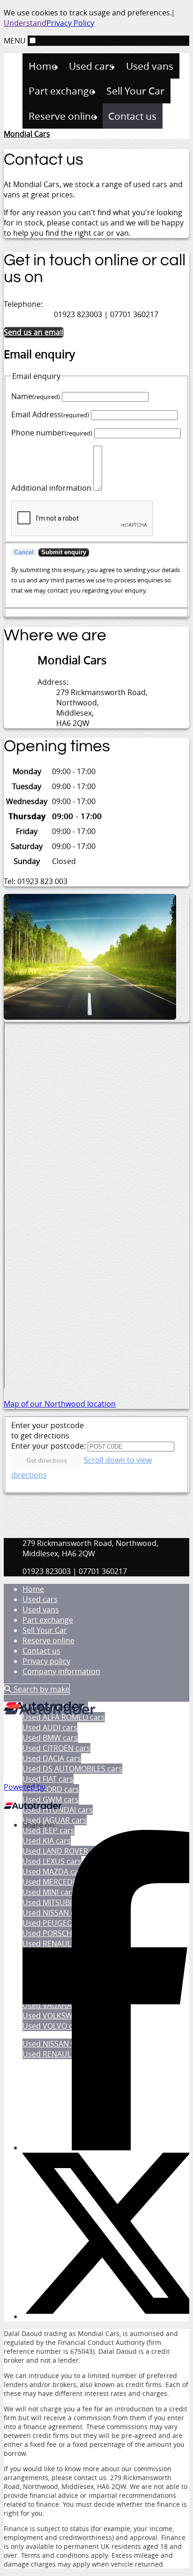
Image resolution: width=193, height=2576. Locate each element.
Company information (61, 1671)
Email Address (50, 414)
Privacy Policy (70, 23)
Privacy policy (46, 1661)
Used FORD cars (51, 1789)
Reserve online (48, 1640)
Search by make (41, 1689)
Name (36, 396)
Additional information (51, 488)
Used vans (41, 1610)
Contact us (41, 1651)
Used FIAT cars (48, 1779)
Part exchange (48, 1620)
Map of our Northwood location (60, 1404)
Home (33, 1589)
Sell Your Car (45, 1630)
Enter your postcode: (48, 1446)
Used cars (40, 1599)
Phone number (52, 433)
